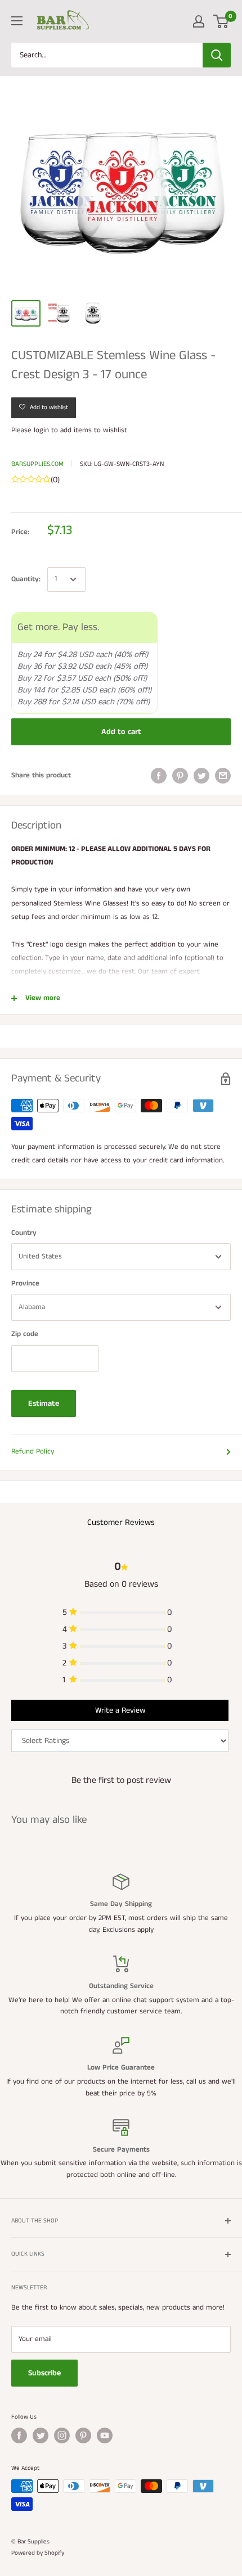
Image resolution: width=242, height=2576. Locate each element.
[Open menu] (17, 21)
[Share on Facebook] (159, 776)
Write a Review (120, 1710)
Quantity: (26, 579)
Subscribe (44, 2373)
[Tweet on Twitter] (201, 776)
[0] (221, 21)
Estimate (44, 1404)
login (41, 430)
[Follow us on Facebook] (19, 2435)
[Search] (217, 55)
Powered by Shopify (38, 2553)
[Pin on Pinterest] (180, 776)
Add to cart (121, 732)
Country (24, 1233)
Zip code (25, 1334)
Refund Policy (33, 1452)
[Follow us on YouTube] (105, 2435)
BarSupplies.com (37, 464)
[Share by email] (223, 776)
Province (25, 1284)
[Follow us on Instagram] (62, 2435)
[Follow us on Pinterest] (83, 2435)
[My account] (199, 21)
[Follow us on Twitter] (41, 2435)
